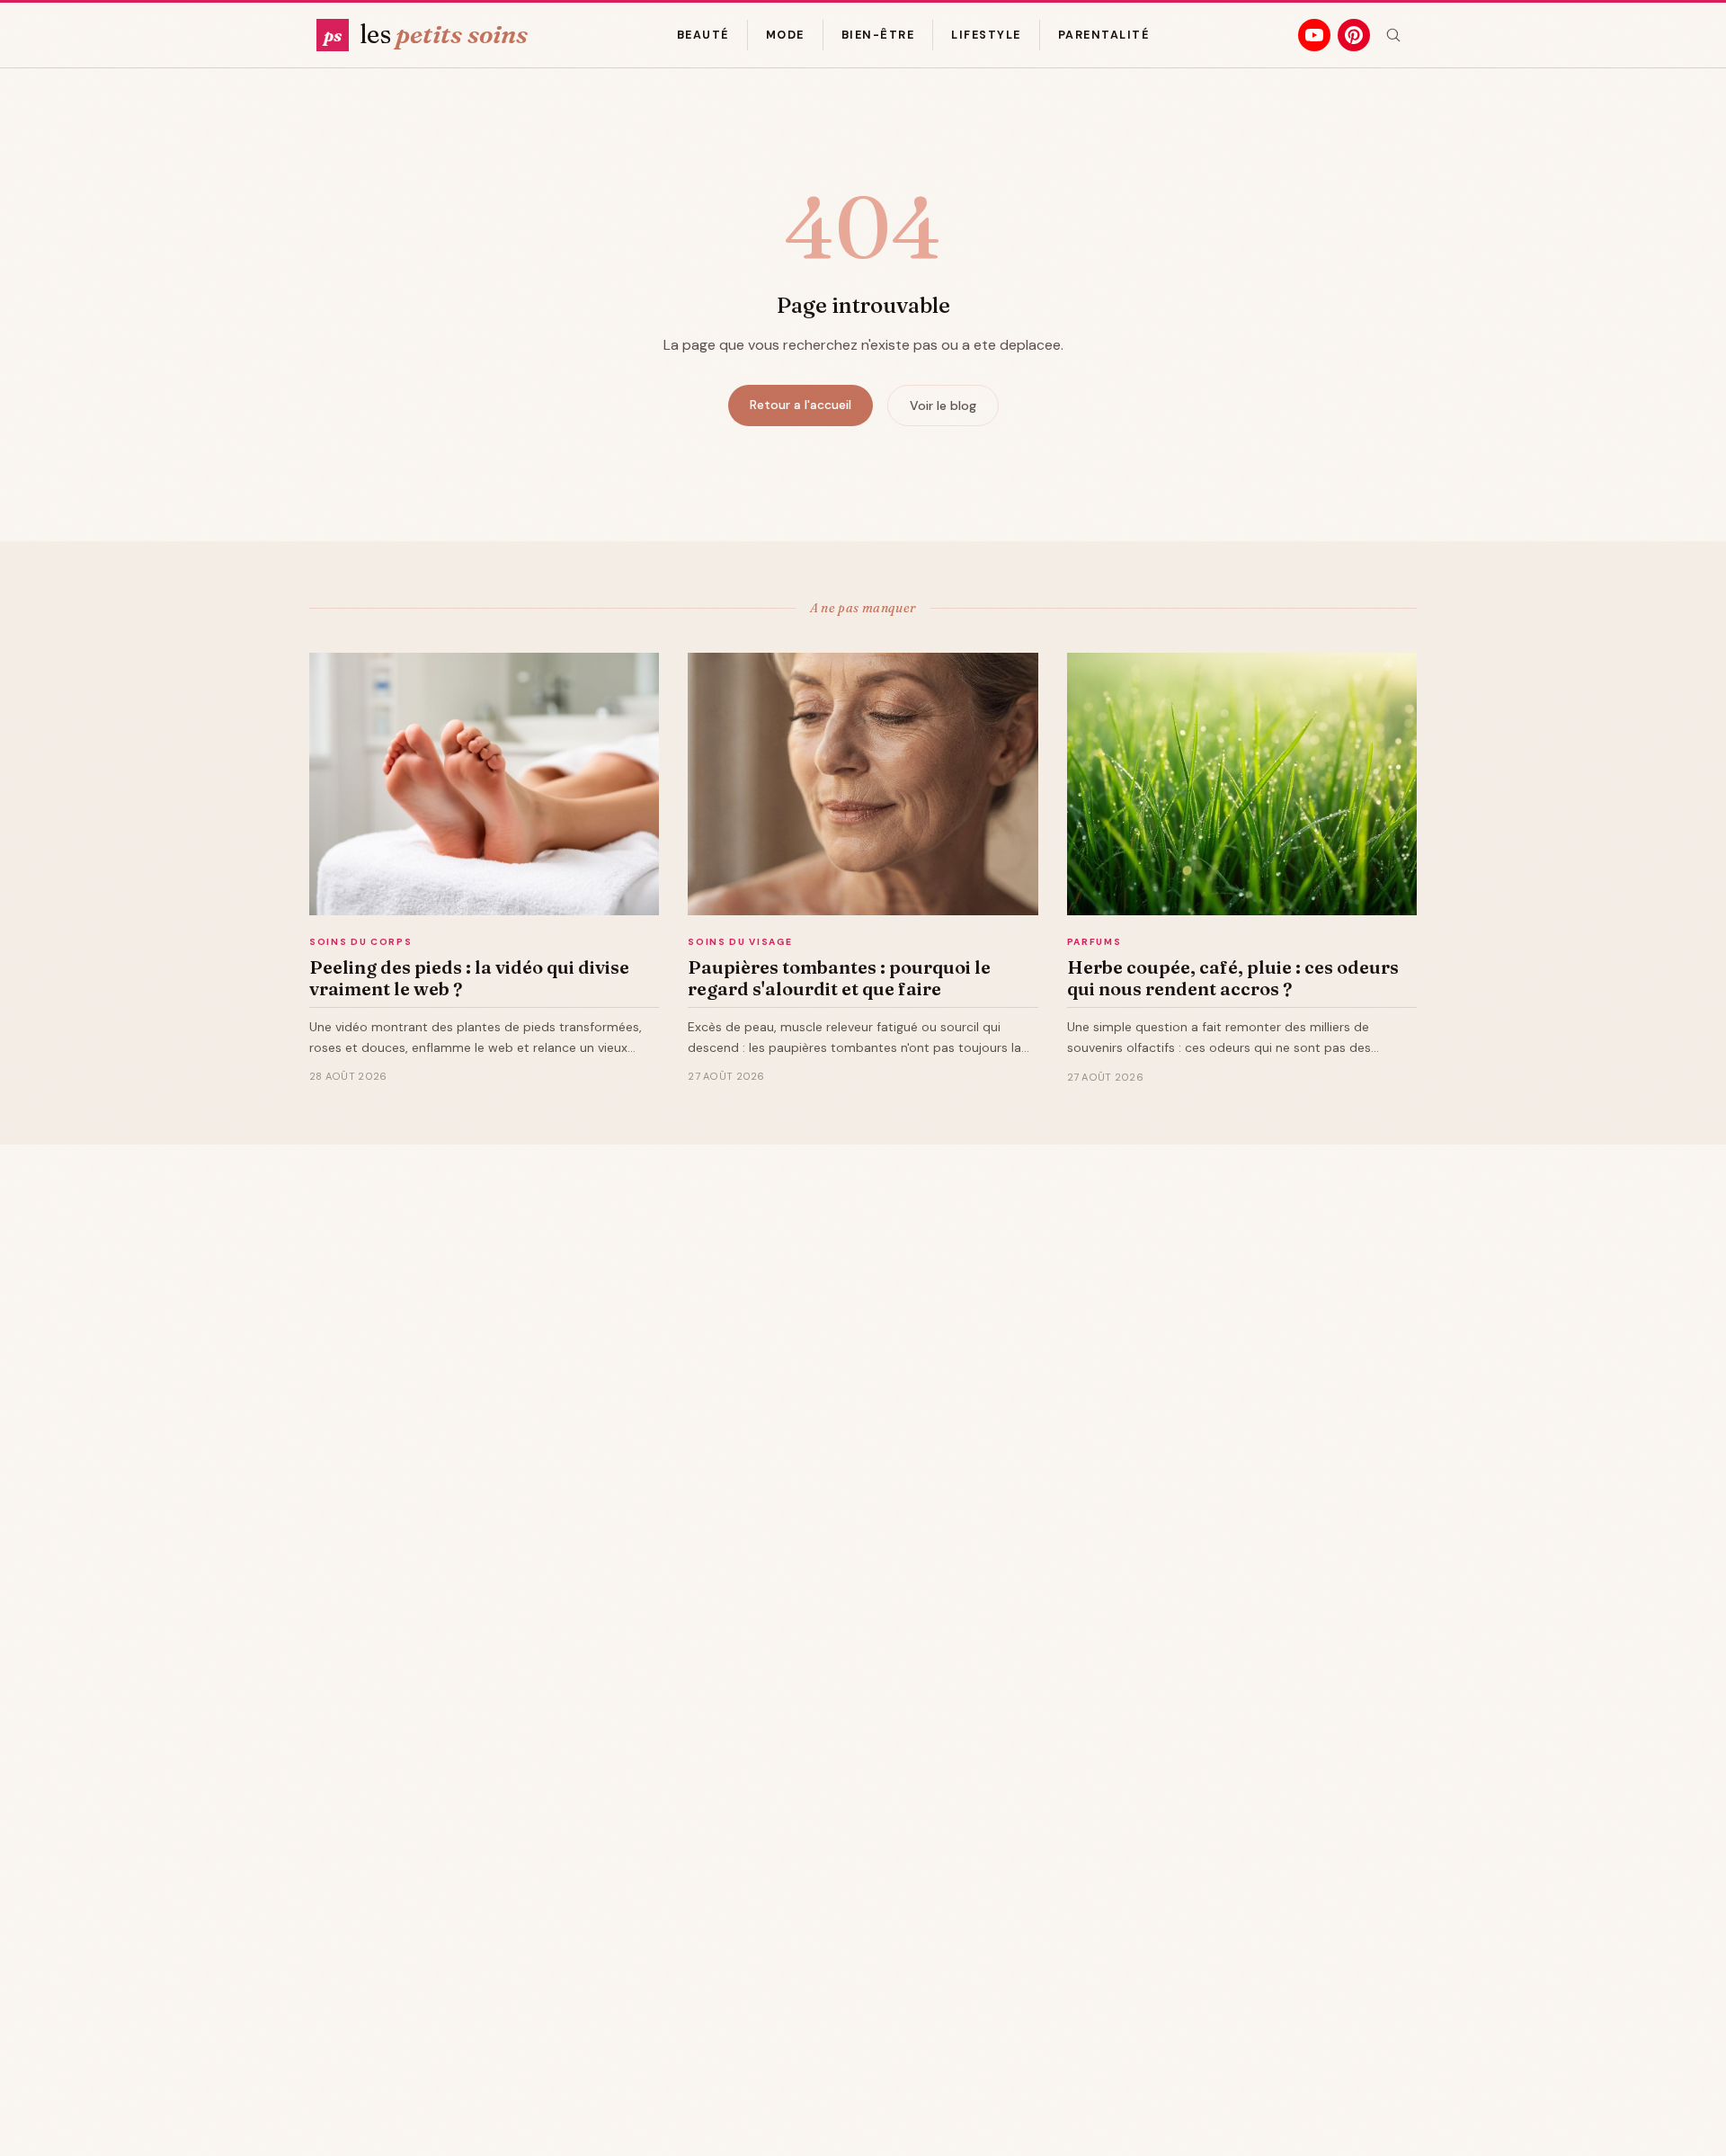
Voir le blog (943, 405)
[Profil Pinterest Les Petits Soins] (1354, 35)
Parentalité (1103, 35)
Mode (785, 35)
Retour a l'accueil (801, 405)
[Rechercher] (1393, 35)
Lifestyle (986, 35)
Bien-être (878, 35)
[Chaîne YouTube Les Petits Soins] (1314, 35)
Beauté (703, 35)
